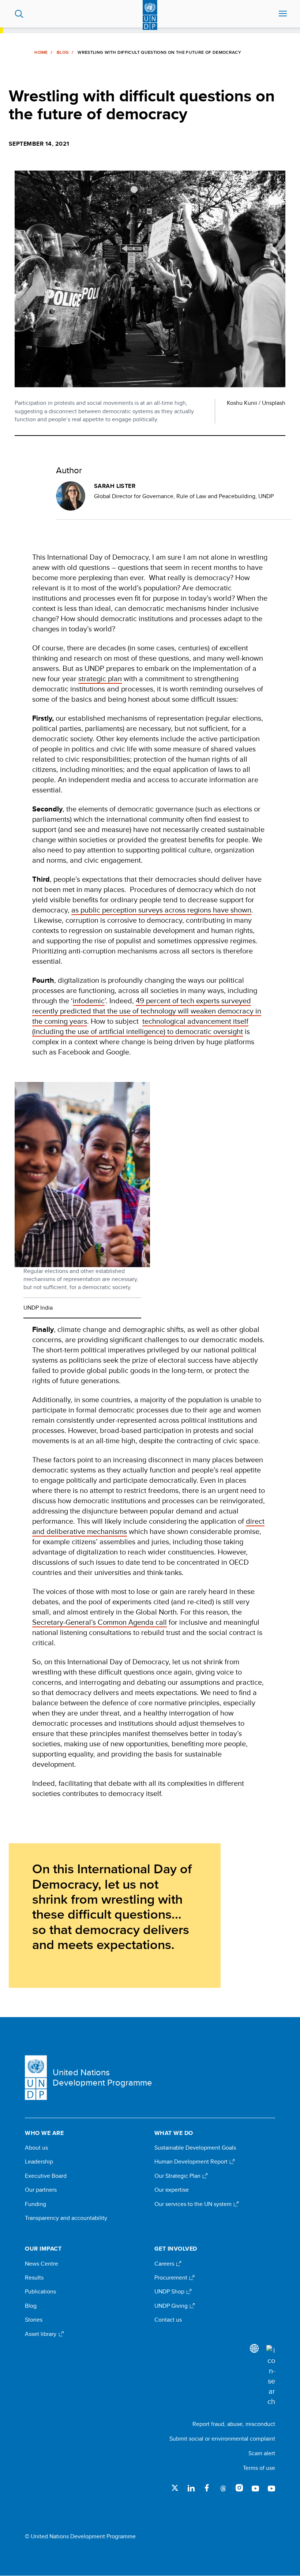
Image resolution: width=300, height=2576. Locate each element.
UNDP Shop (170, 2292)
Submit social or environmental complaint (222, 2439)
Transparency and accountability (66, 2218)
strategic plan (100, 678)
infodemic (89, 1000)
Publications (40, 2292)
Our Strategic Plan (178, 2176)
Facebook (207, 2488)
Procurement (172, 2278)
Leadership (39, 2162)
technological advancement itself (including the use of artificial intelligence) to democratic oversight (140, 1026)
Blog (63, 52)
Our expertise (172, 2190)
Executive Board (46, 2176)
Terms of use (259, 2468)
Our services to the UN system (194, 2204)
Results (34, 2278)
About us (36, 2148)
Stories (34, 2320)
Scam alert (262, 2453)
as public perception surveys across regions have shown (161, 910)
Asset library (41, 2334)
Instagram (239, 2488)
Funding (35, 2204)
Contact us (168, 2320)
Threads (223, 2488)
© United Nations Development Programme (80, 2536)
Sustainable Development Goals (195, 2148)
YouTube (255, 2488)
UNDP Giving (172, 2306)
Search (19, 14)
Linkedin (191, 2488)
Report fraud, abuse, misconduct (234, 2424)
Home (41, 52)
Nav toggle (283, 14)
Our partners (41, 2190)
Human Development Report (192, 2162)
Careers (165, 2264)
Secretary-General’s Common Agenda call (100, 1622)
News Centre (42, 2264)
